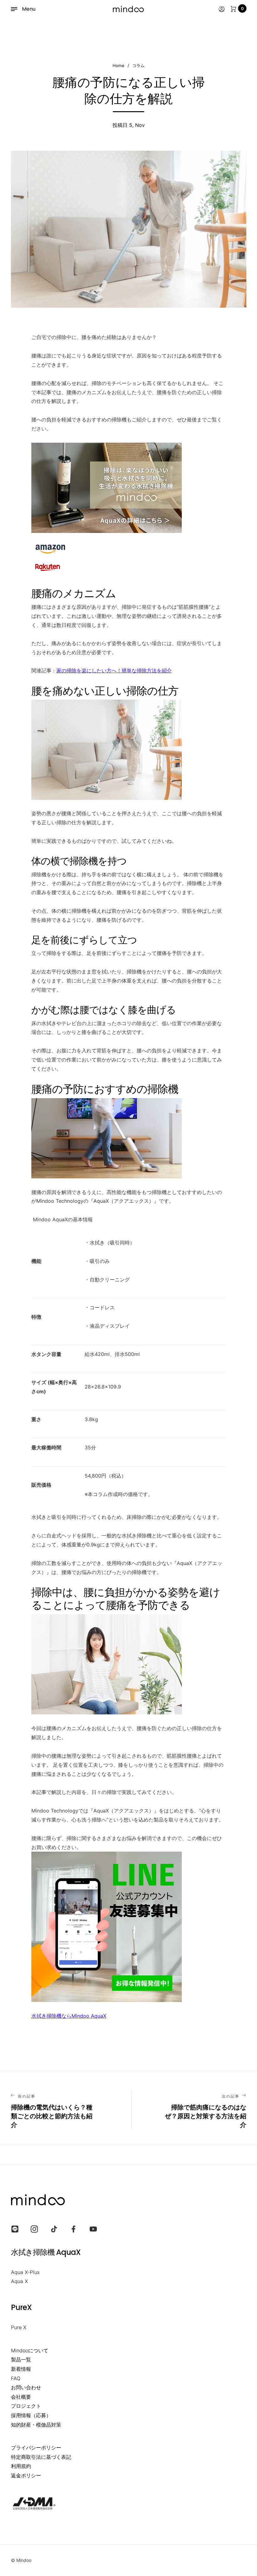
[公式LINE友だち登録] (128, 1927)
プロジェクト (26, 2406)
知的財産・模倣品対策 (36, 2425)
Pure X (19, 2327)
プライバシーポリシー (36, 2448)
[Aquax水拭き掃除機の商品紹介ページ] (128, 488)
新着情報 (21, 2369)
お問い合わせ (26, 2387)
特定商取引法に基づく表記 (41, 2457)
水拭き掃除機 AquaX (46, 2252)
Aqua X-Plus (25, 2272)
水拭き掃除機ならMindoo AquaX (69, 2016)
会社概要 (21, 2397)
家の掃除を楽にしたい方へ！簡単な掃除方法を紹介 (114, 670)
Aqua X (19, 2281)
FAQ (16, 2378)
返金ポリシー (26, 2475)
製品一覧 (21, 2360)
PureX (21, 2307)
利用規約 (21, 2466)
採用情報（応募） (31, 2415)
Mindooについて (30, 2350)
